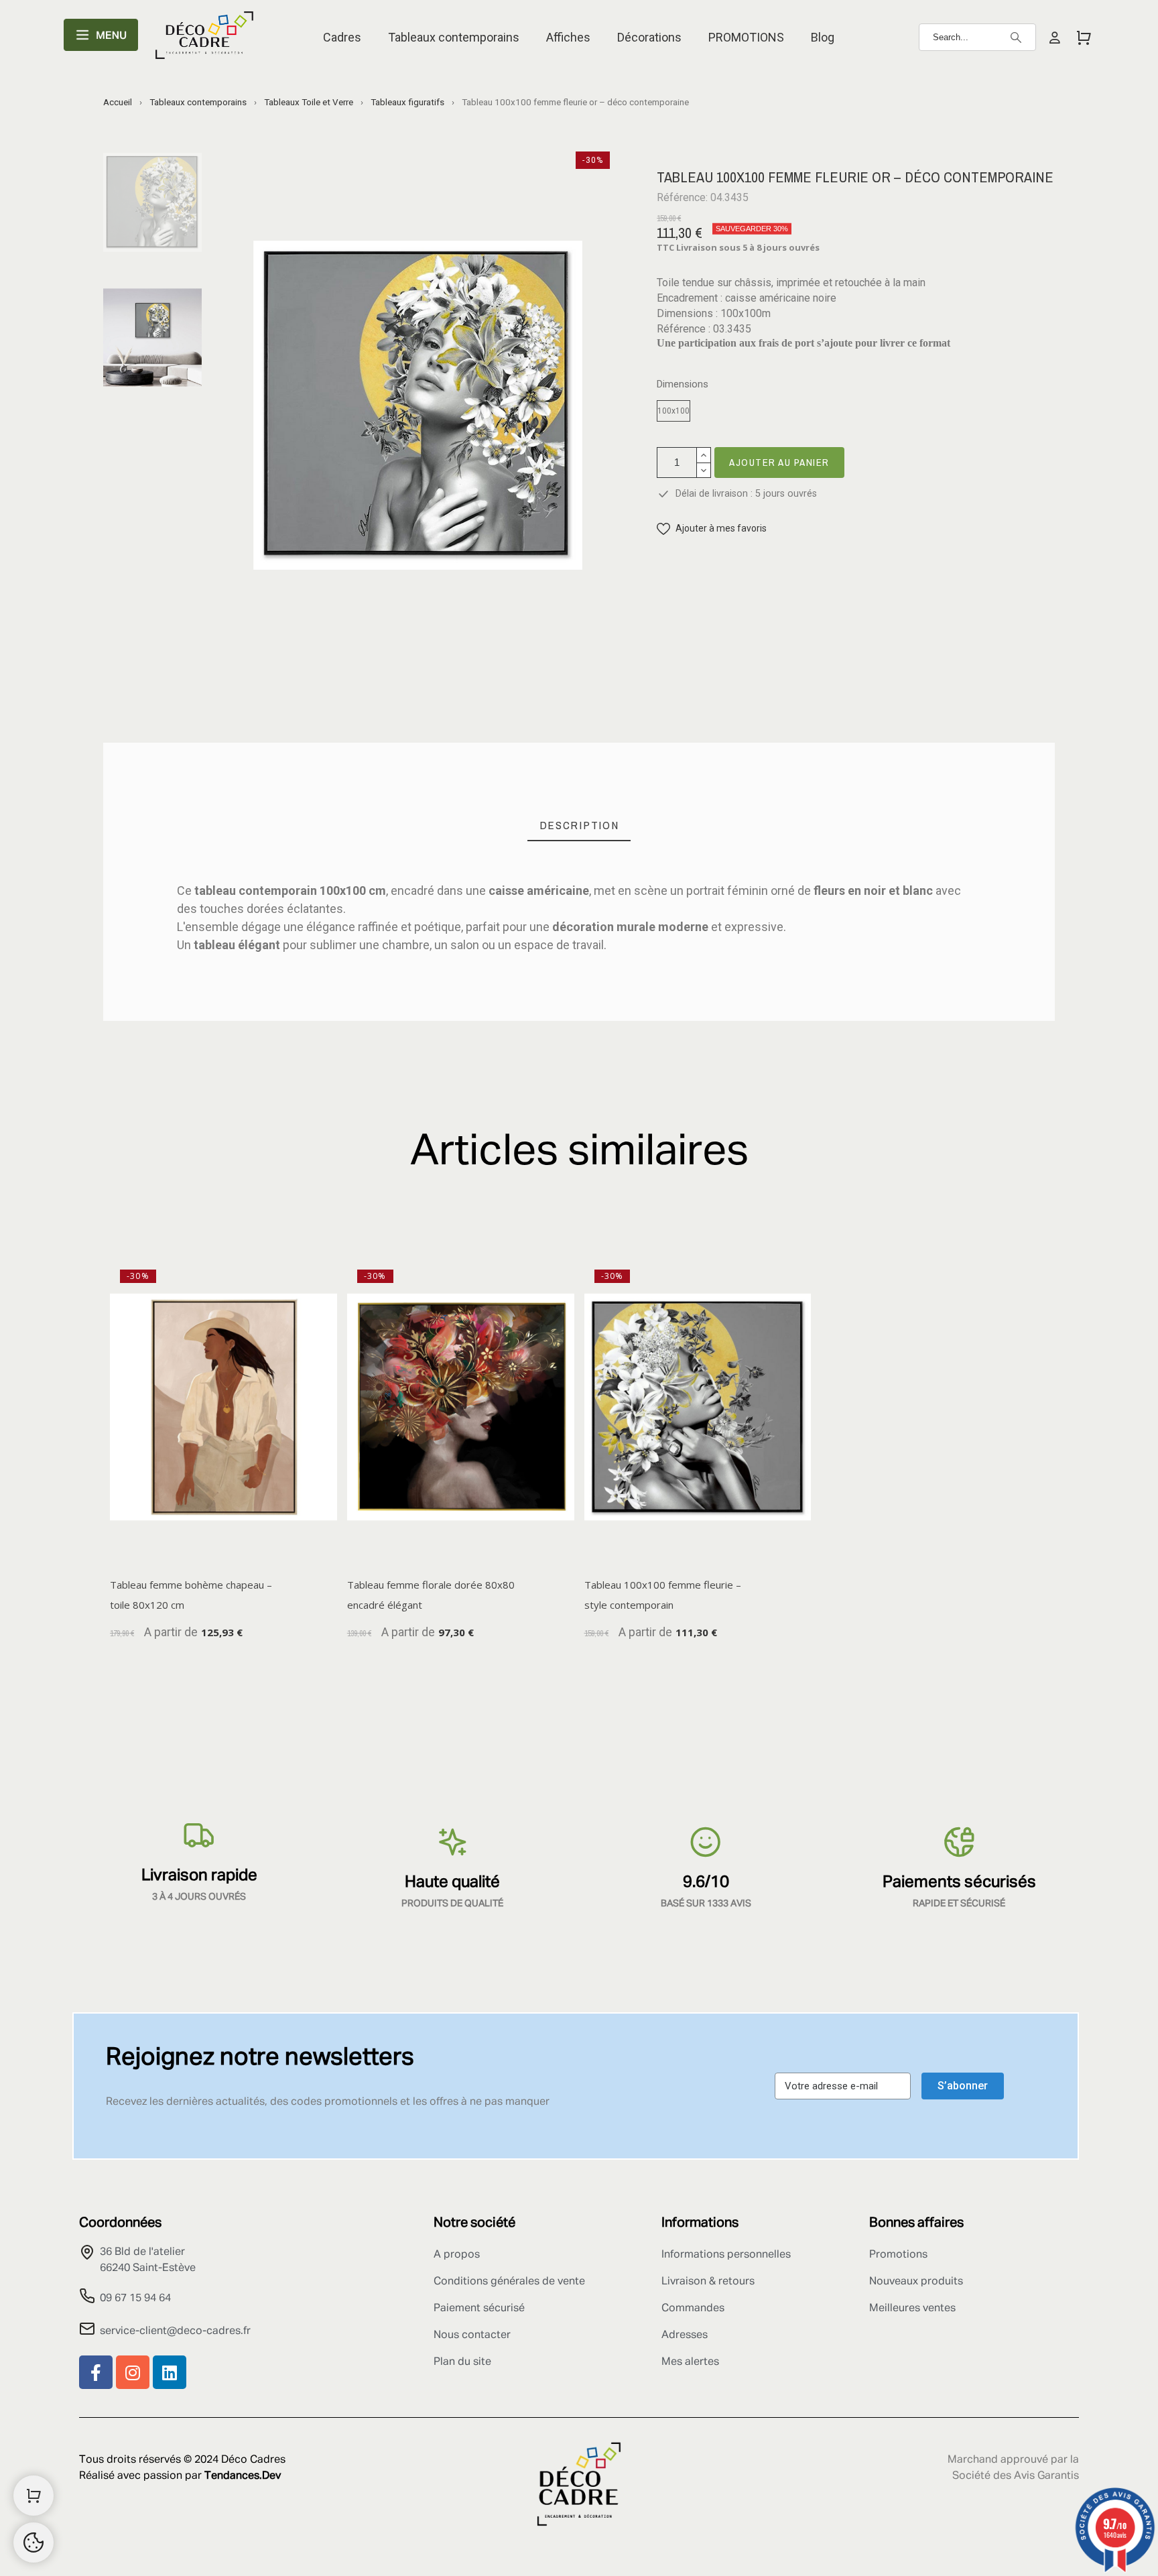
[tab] (579, 825)
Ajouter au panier (779, 462)
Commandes (693, 2309)
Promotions (898, 2255)
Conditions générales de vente (509, 2282)
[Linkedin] (170, 2372)
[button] (712, 529)
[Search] (1016, 38)
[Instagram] (133, 2372)
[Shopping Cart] (34, 2496)
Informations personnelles (726, 2255)
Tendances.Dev (243, 2476)
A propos (457, 2255)
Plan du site (462, 2362)
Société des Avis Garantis (1016, 2476)
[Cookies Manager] (34, 2542)
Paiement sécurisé (479, 2309)
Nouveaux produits (916, 2282)
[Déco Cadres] (204, 38)
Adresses (685, 2335)
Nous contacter (472, 2335)
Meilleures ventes (912, 2309)
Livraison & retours (708, 2282)
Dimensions (683, 384)
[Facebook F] (96, 2372)
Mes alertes (690, 2362)
